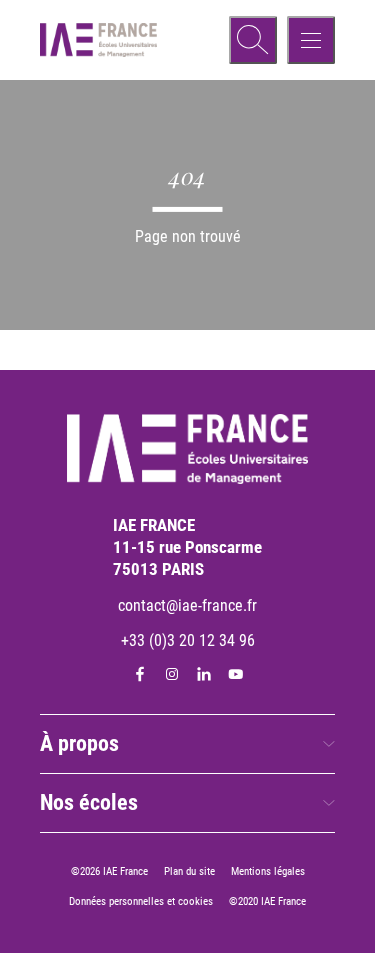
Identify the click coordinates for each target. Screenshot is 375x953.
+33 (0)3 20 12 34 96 (188, 640)
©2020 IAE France (267, 901)
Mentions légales (268, 871)
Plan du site (189, 871)
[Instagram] (172, 674)
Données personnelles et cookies (141, 901)
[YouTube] (236, 674)
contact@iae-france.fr (187, 605)
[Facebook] (140, 674)
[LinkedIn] (204, 674)
